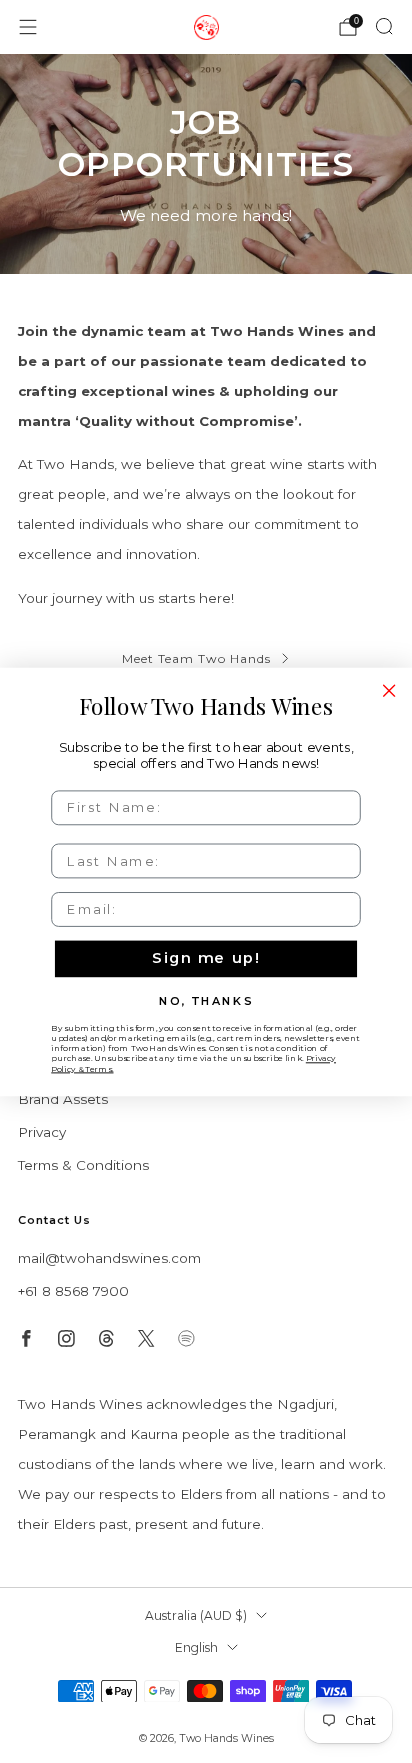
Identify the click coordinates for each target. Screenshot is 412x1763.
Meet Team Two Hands (196, 658)
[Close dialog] (388, 689)
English (196, 1647)
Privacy (42, 1132)
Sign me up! (206, 957)
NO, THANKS (205, 999)
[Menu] (28, 27)
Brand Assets (63, 1099)
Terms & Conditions (83, 1165)
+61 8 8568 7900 (73, 1291)
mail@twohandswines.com (109, 1258)
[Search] (384, 26)
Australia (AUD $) (196, 1615)
